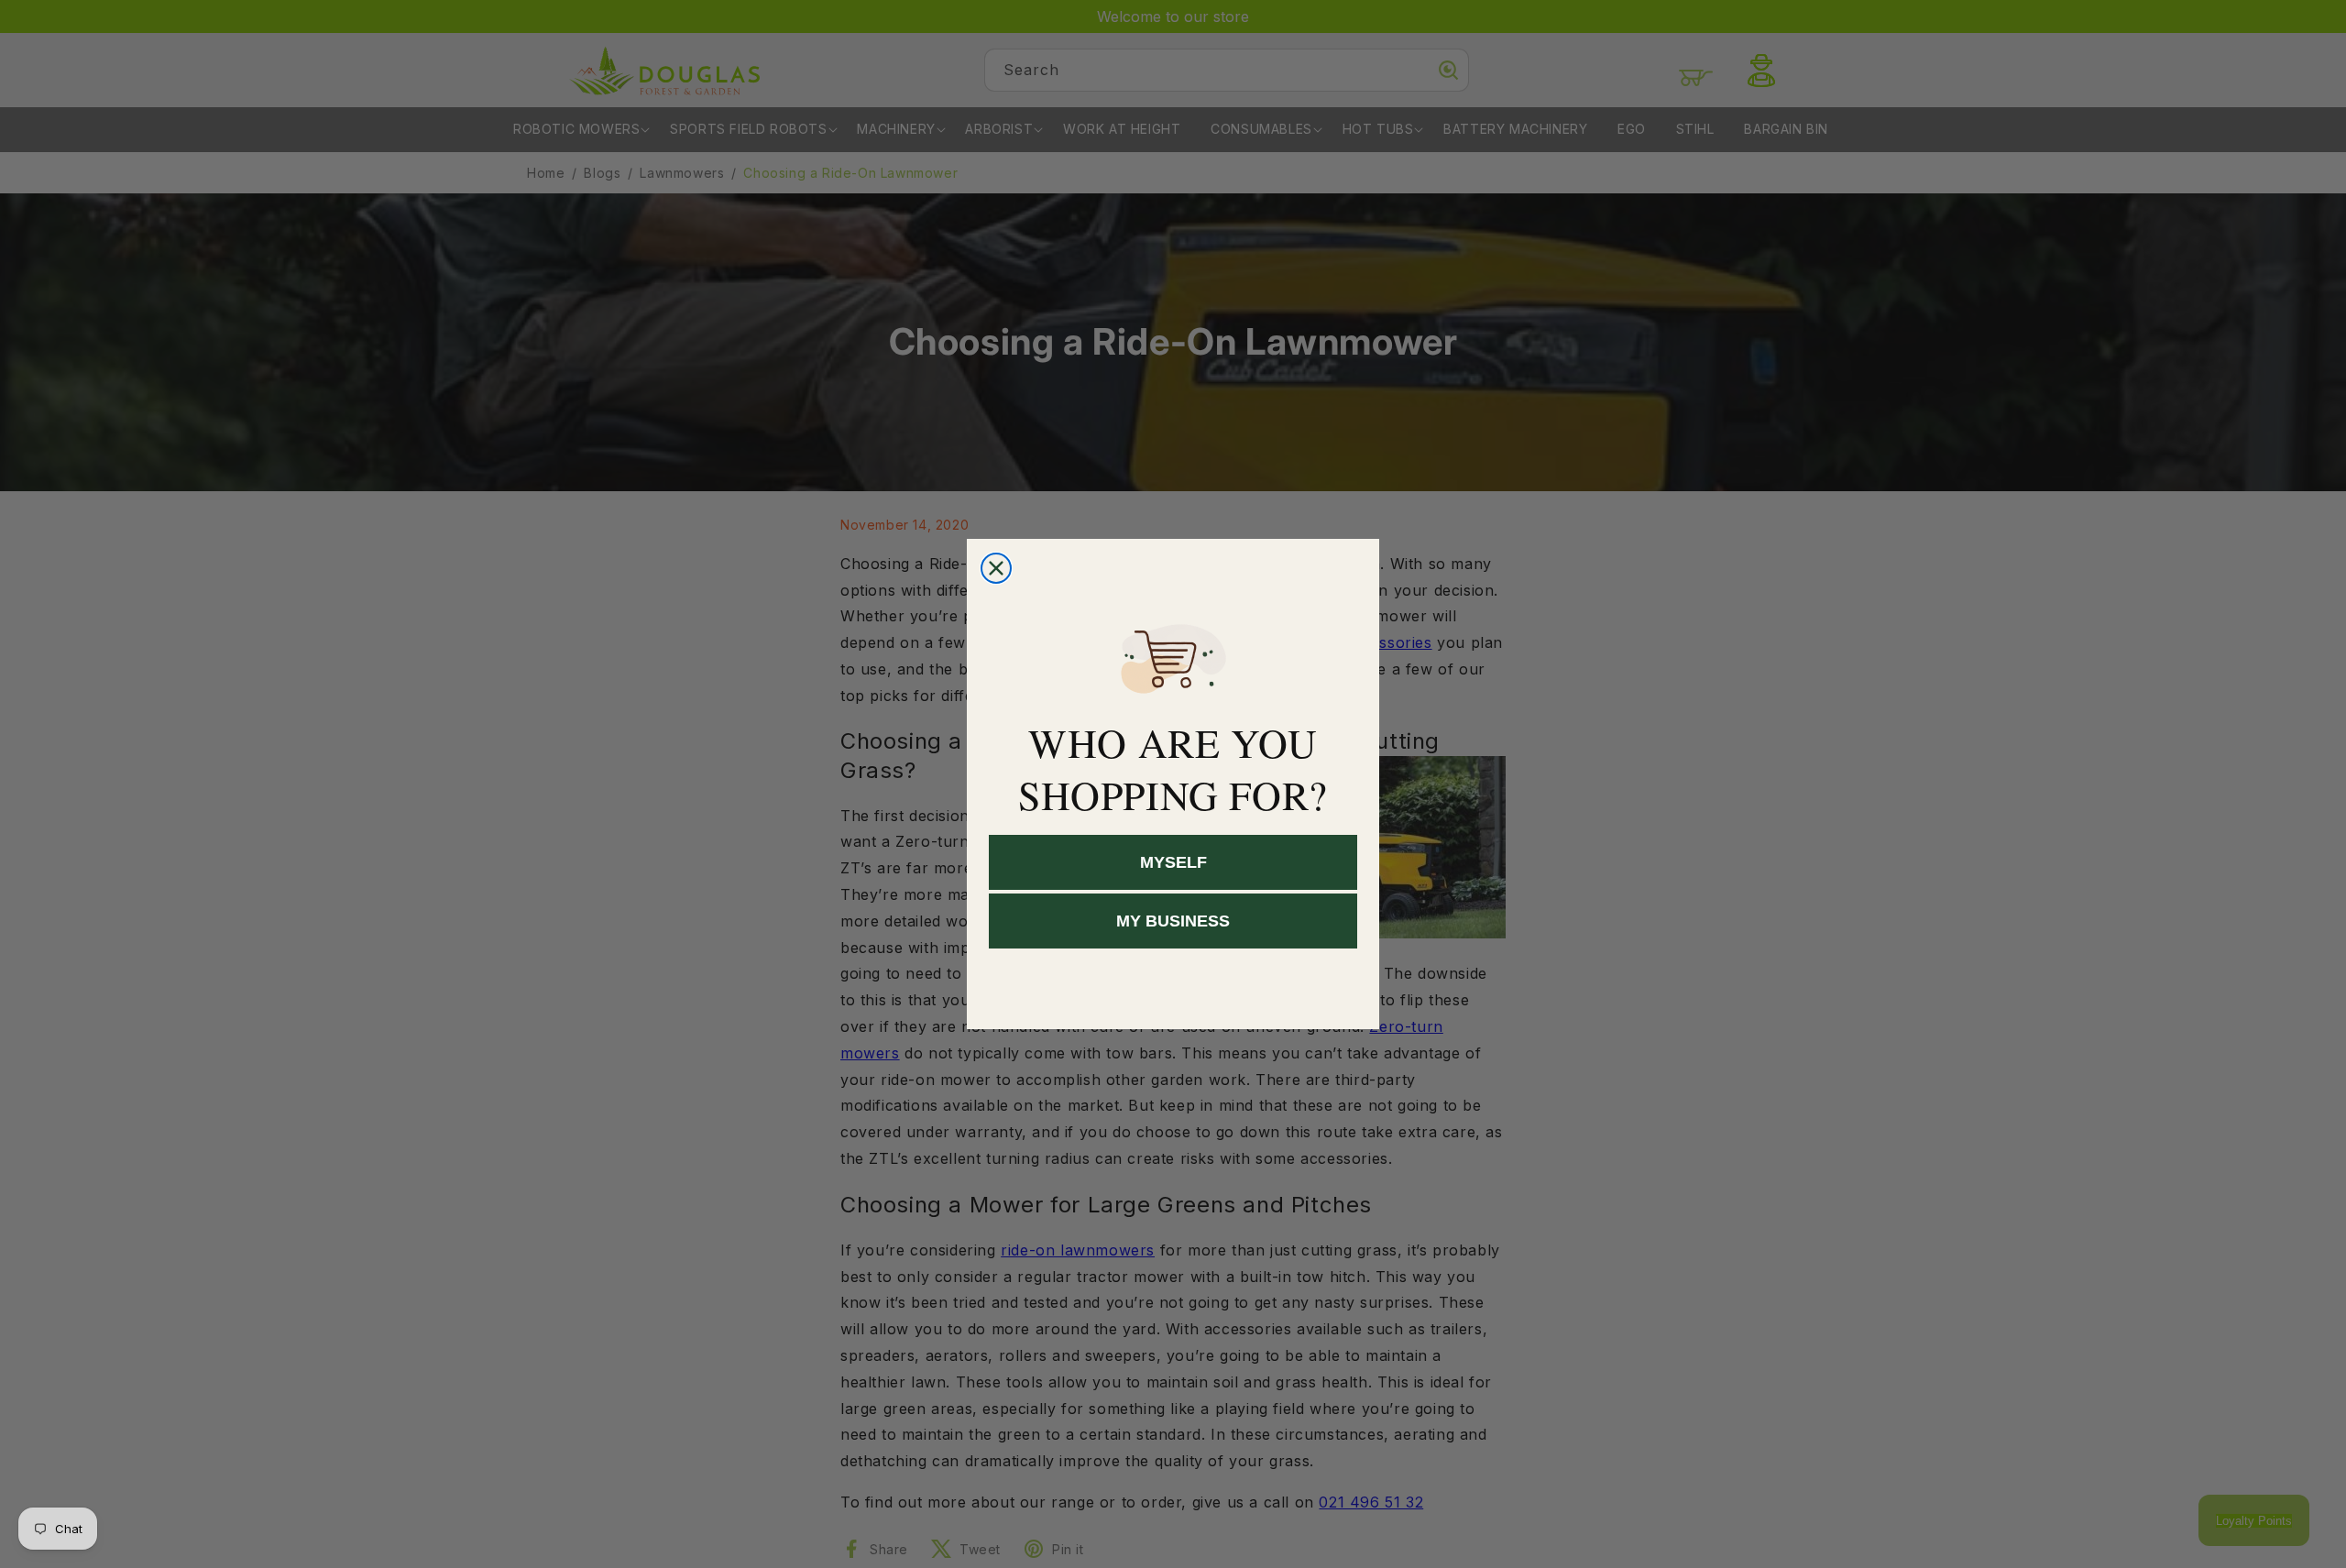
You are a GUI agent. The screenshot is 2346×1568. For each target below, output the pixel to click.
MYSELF (1173, 863)
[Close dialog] (996, 568)
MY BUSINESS (1173, 922)
